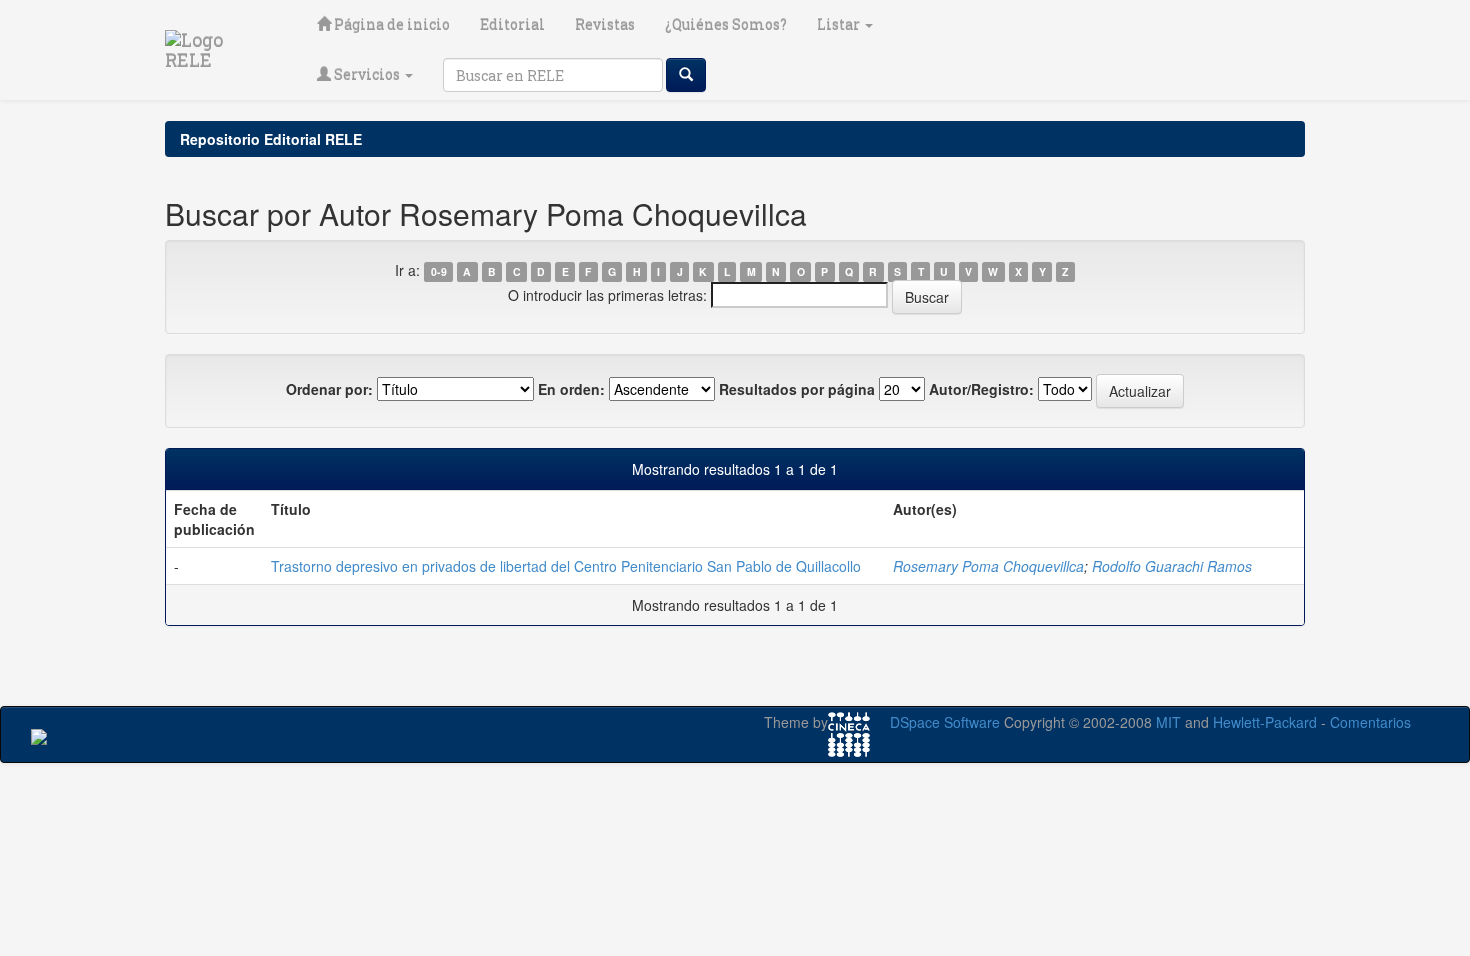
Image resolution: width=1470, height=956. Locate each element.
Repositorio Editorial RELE (271, 139)
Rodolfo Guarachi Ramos (1172, 566)
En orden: (571, 389)
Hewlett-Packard (1265, 722)
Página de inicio (390, 24)
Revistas (605, 24)
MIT (1168, 722)
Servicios (367, 74)
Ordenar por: (329, 389)
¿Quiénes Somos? (726, 24)
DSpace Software (945, 722)
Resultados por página (797, 389)
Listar (840, 24)
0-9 (439, 271)
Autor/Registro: (981, 389)
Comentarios (1370, 722)
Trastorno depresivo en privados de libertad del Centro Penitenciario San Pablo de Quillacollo (566, 566)
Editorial (512, 24)
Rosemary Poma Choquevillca (988, 566)
